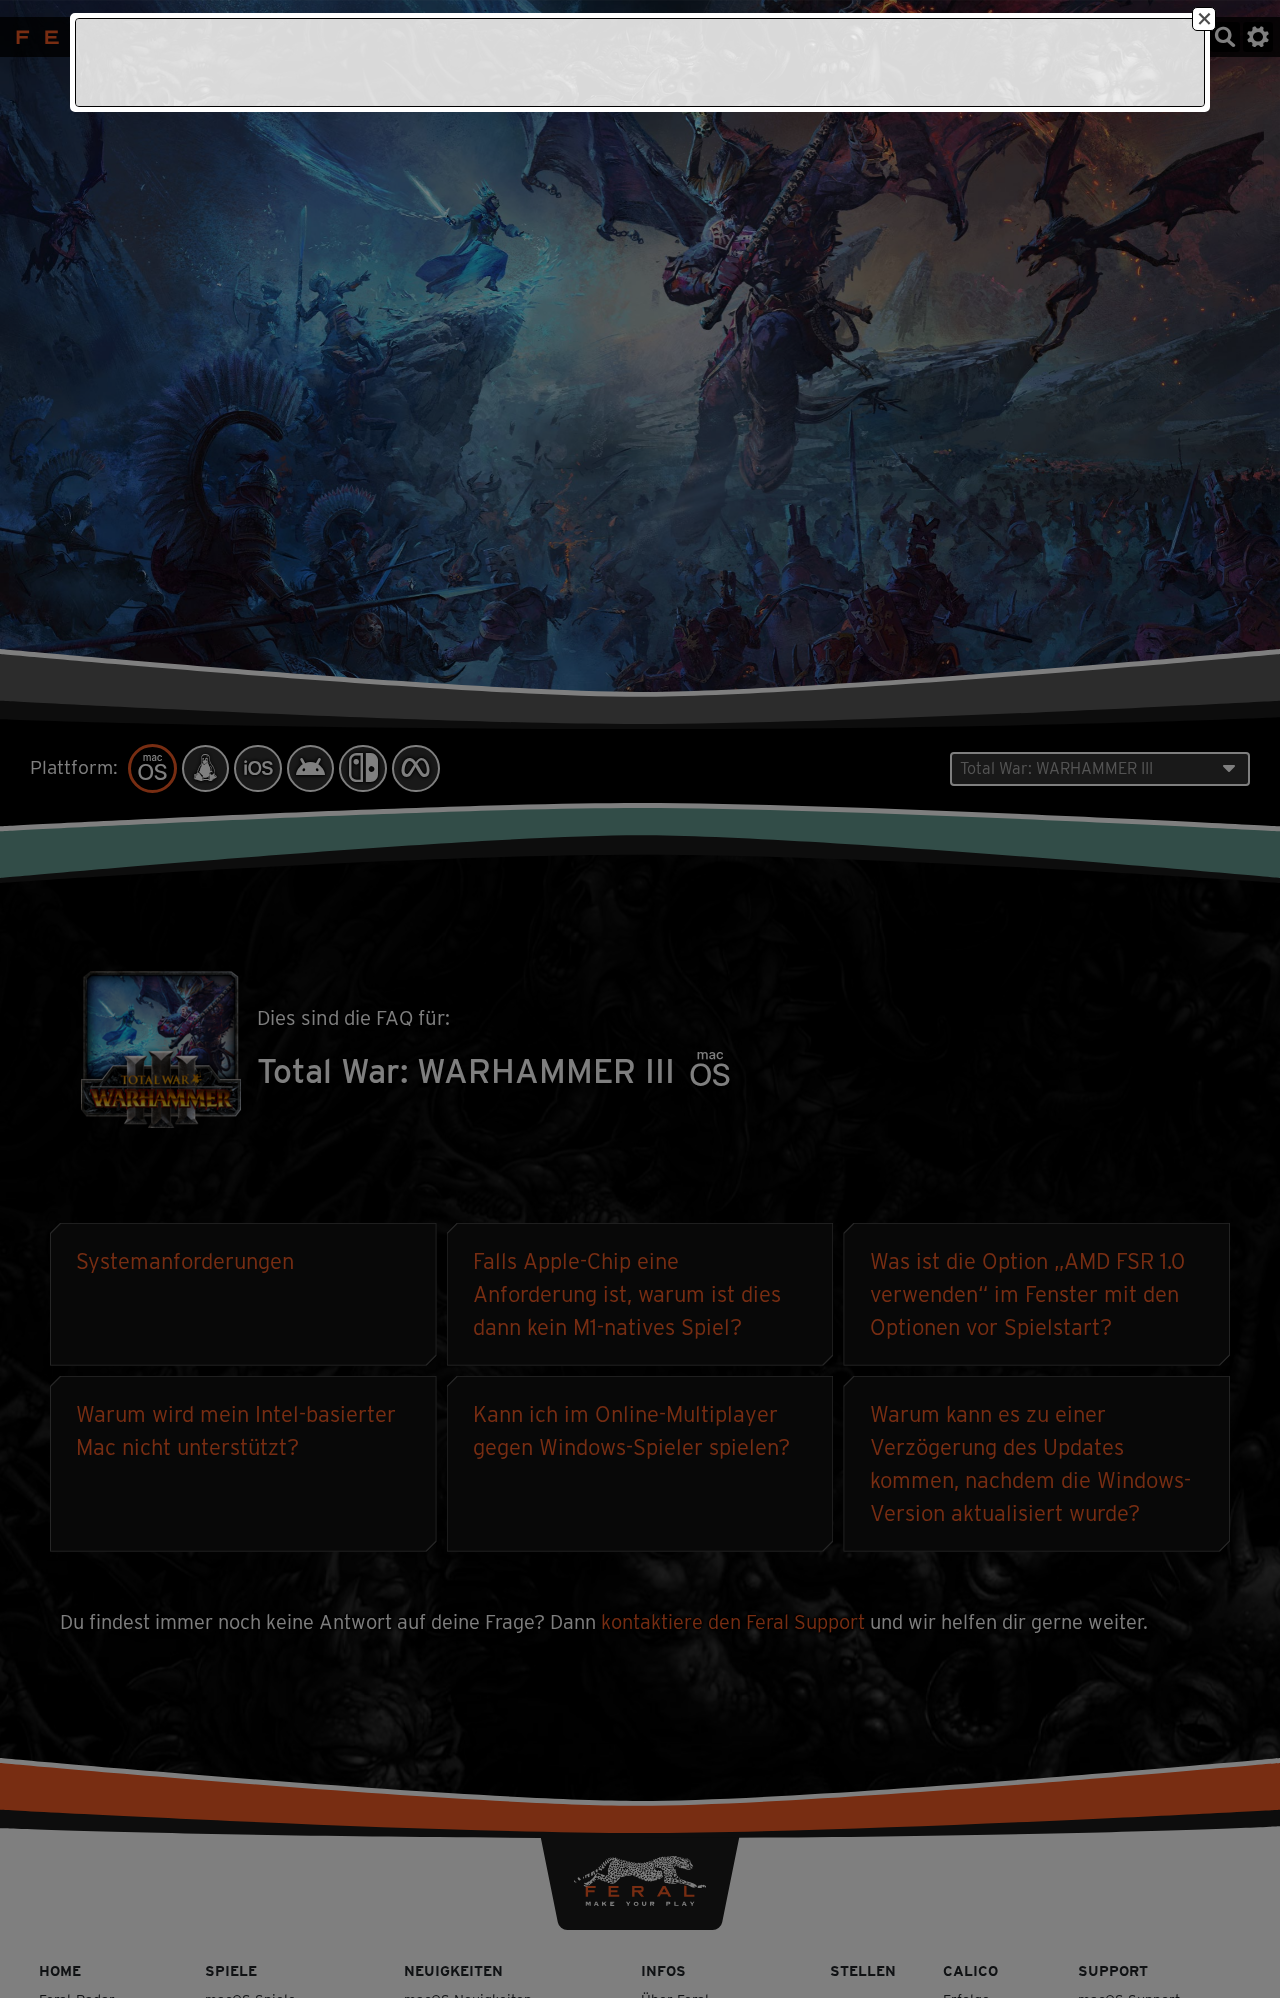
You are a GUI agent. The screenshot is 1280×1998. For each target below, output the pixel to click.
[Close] (1204, 19)
